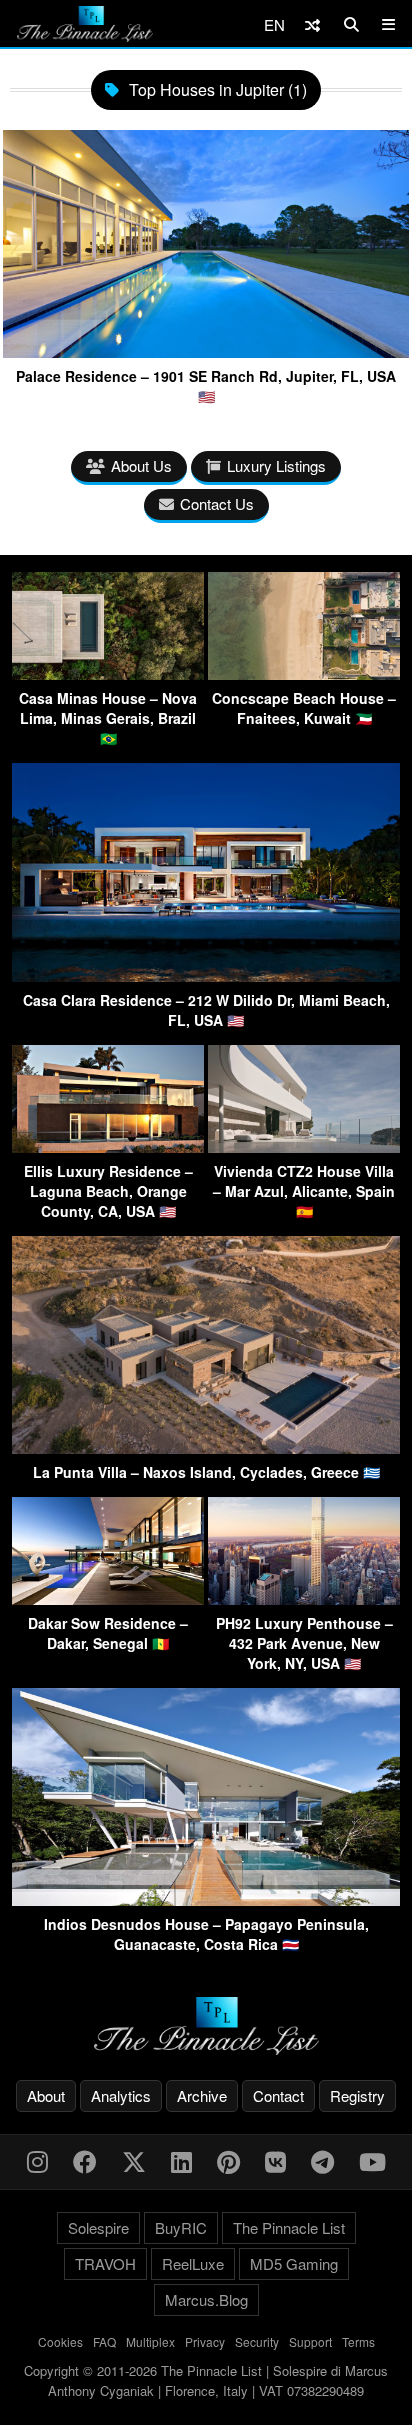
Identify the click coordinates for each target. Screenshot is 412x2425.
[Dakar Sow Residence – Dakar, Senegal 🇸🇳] (108, 1598)
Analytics (121, 2095)
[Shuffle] (312, 24)
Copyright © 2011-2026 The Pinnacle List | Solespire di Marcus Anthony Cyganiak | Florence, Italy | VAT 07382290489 (206, 2380)
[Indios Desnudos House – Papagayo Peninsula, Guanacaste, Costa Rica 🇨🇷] (206, 1899)
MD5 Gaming (294, 2263)
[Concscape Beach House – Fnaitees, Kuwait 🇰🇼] (304, 673)
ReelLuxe (193, 2263)
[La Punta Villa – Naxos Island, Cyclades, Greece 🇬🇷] (206, 1447)
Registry (357, 2095)
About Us (141, 465)
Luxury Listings (276, 465)
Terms (358, 2341)
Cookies (60, 2341)
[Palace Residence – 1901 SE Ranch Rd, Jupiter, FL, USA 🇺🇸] (206, 350)
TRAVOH (105, 2263)
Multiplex (150, 2341)
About (46, 2095)
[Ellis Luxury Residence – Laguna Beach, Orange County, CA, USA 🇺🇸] (108, 1146)
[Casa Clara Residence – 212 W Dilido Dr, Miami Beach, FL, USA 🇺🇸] (206, 975)
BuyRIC (181, 2227)
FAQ (104, 2341)
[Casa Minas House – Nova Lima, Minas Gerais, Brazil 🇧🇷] (108, 673)
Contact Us (217, 503)
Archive (202, 2095)
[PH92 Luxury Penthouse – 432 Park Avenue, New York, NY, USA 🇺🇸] (304, 1598)
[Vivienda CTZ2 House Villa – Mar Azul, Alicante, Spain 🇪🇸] (304, 1146)
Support (310, 2341)
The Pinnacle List (289, 2227)
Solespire (98, 2227)
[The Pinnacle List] (206, 2026)
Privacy (205, 2341)
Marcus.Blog (206, 2299)
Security (257, 2341)
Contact (278, 2095)
